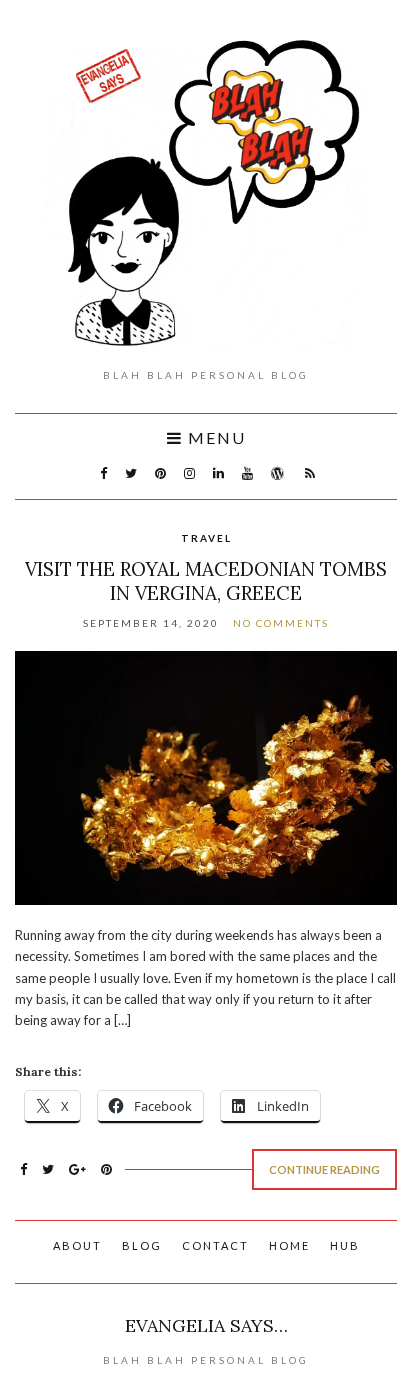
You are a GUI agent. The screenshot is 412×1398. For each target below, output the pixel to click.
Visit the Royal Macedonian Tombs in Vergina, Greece (206, 581)
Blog (142, 1245)
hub (345, 1245)
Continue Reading (324, 1169)
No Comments (281, 623)
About (77, 1245)
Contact (215, 1245)
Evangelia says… (206, 1325)
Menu (214, 438)
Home (289, 1245)
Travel (206, 538)
